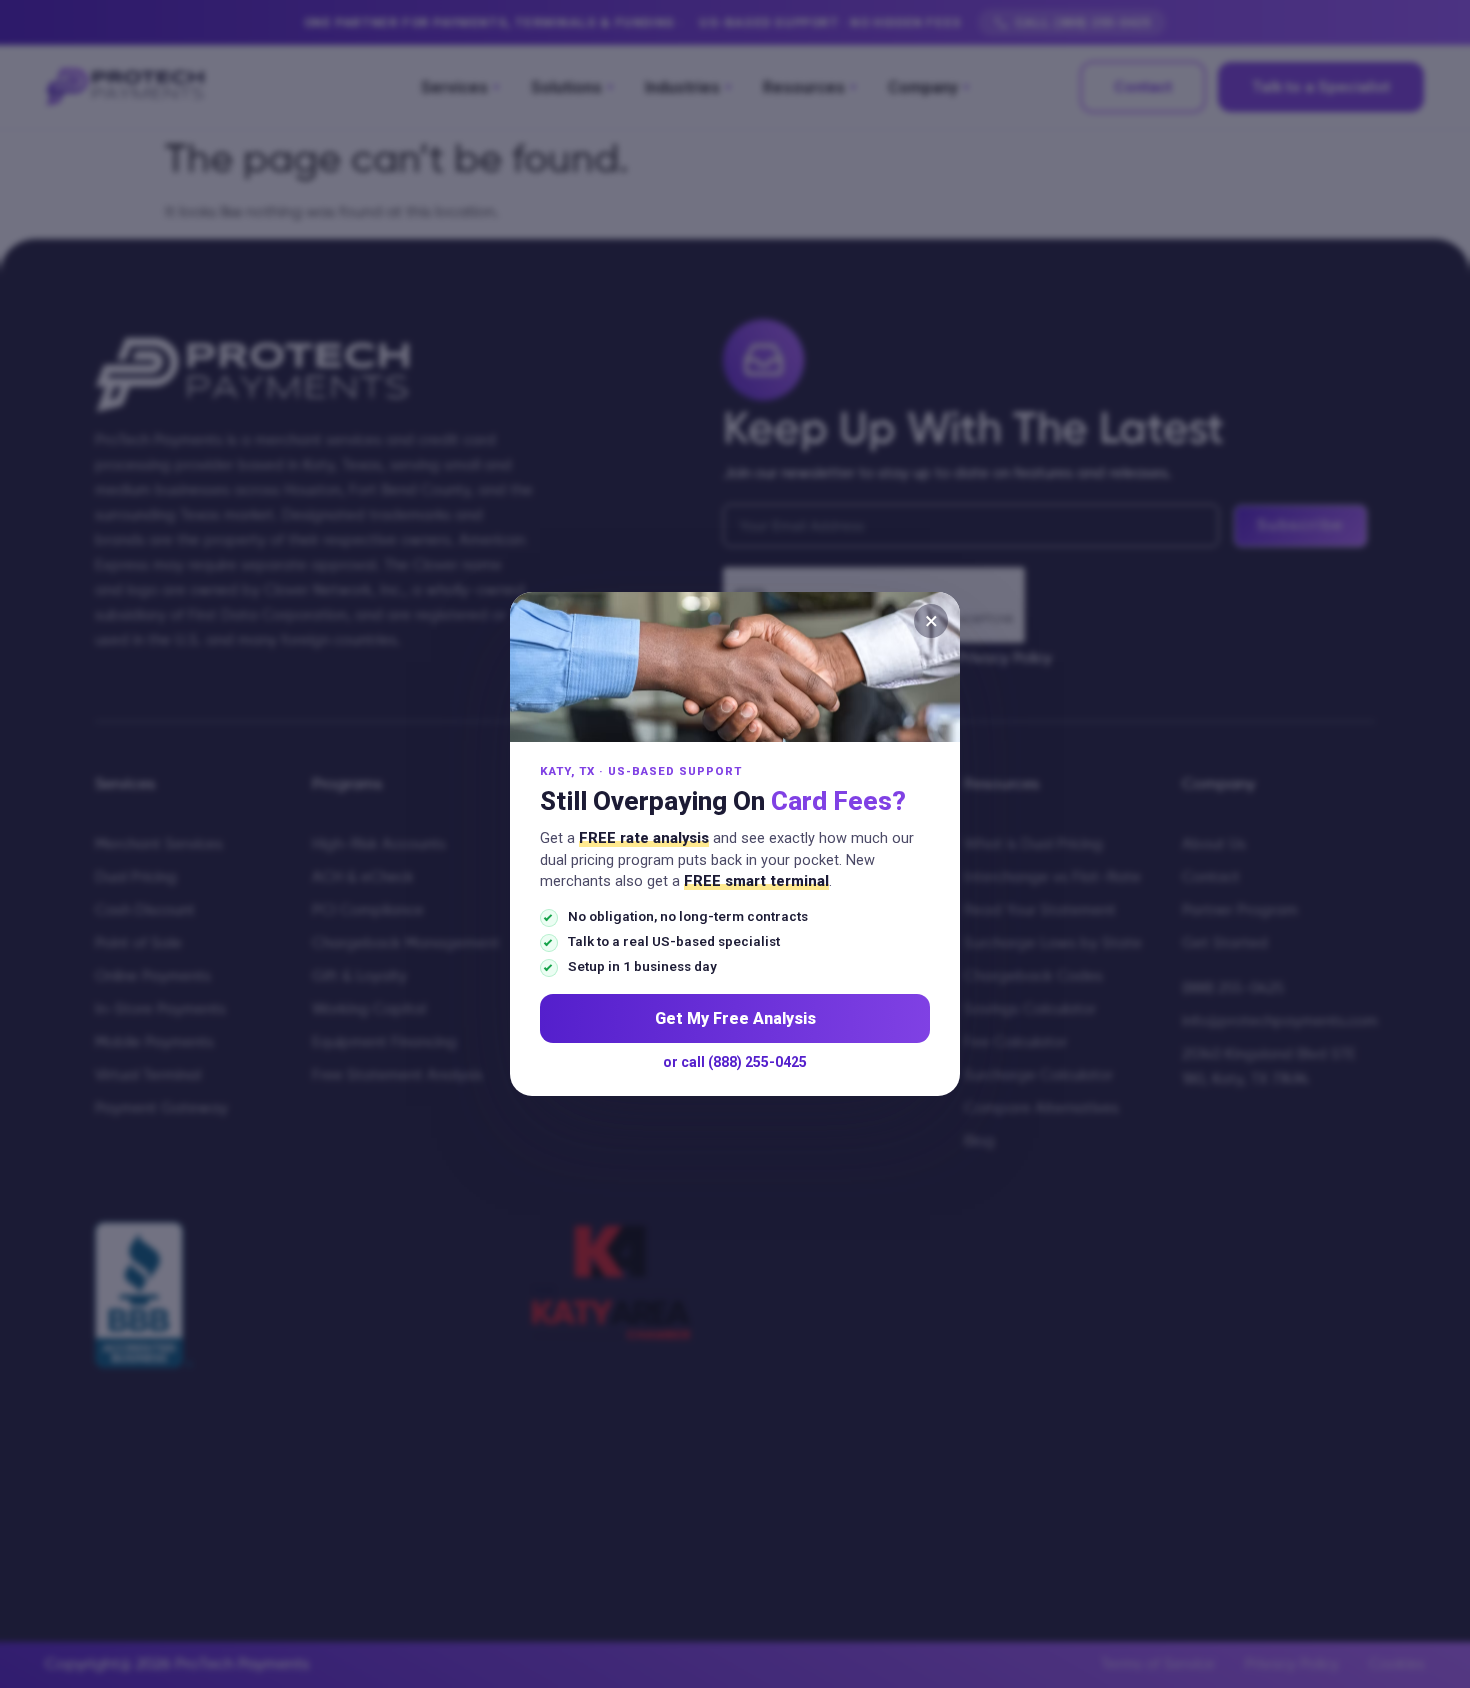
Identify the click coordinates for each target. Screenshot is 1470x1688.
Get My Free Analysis (735, 1018)
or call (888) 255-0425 (735, 1062)
